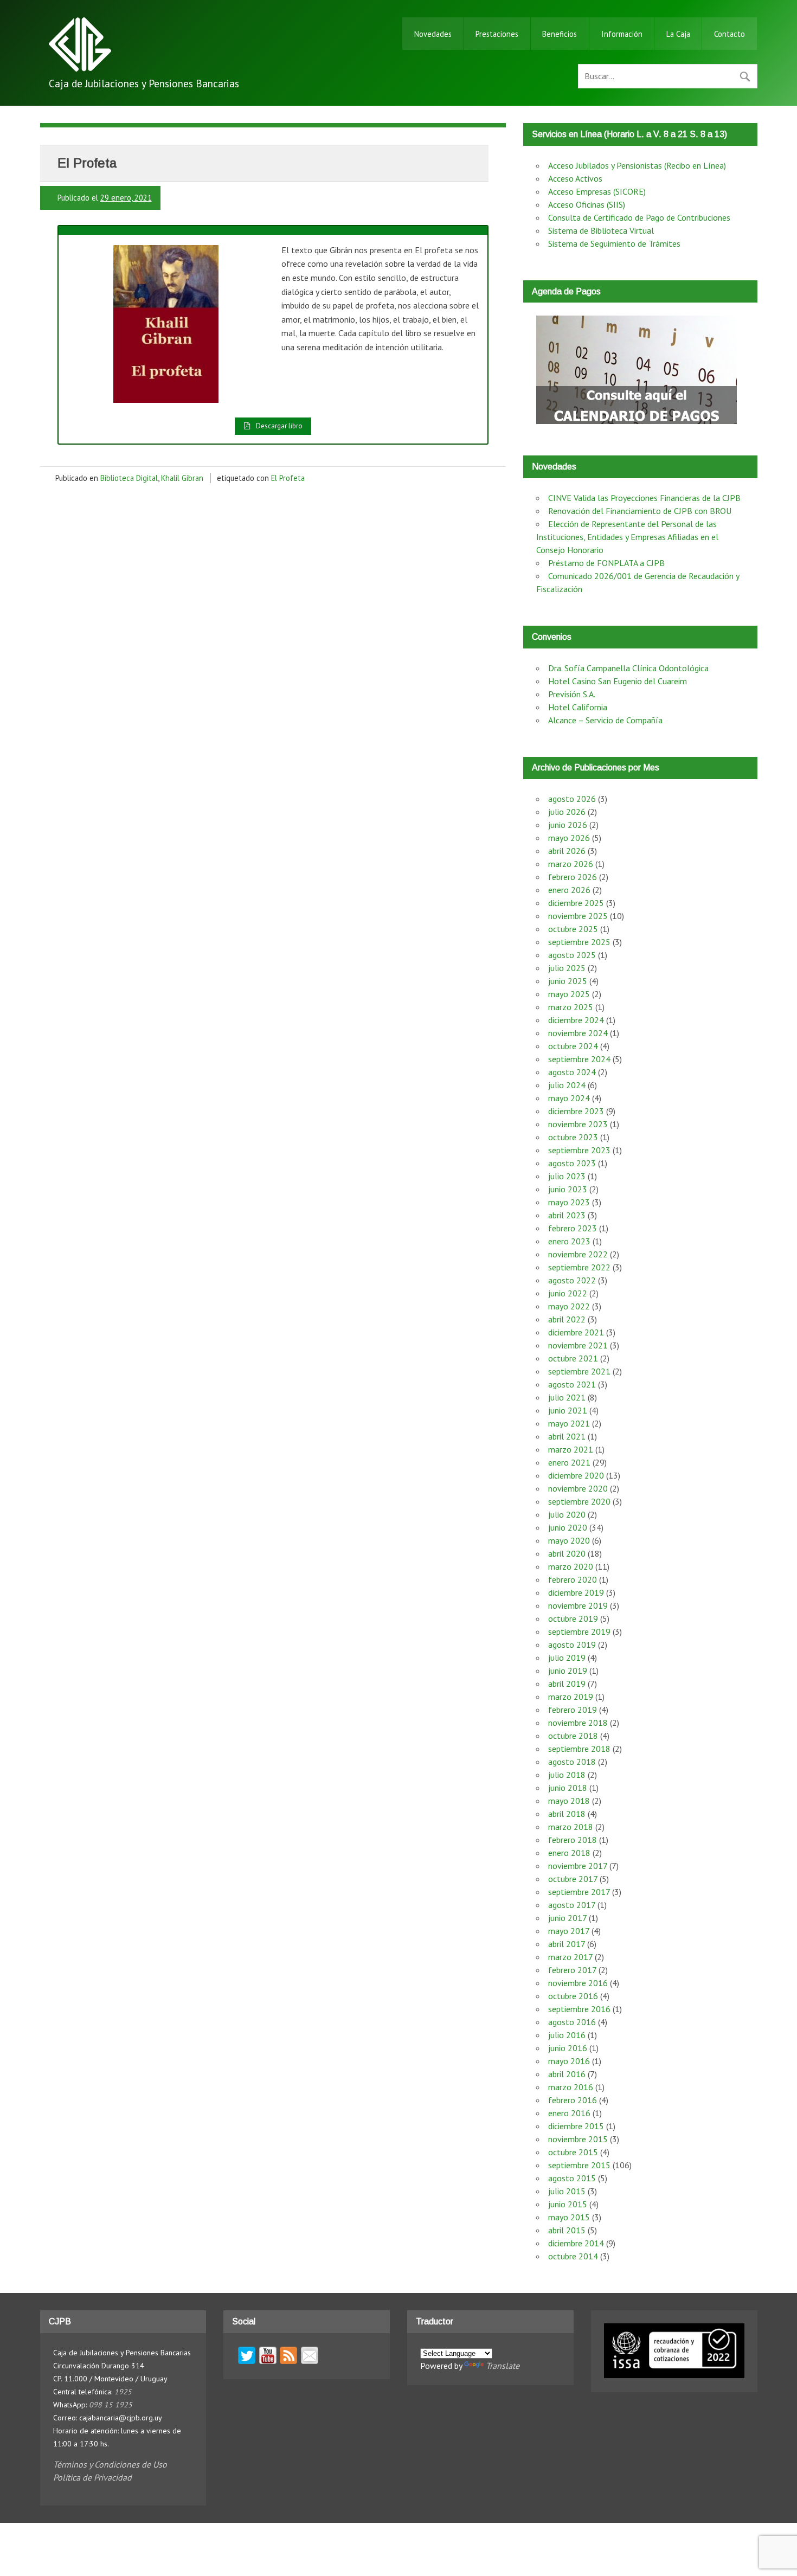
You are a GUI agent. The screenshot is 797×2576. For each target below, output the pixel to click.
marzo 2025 (571, 1007)
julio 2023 (567, 1176)
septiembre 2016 (579, 2009)
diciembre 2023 (576, 1111)
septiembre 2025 (579, 942)
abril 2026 (567, 851)
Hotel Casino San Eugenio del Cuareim (618, 681)
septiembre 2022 (579, 1267)
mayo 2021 (569, 1423)
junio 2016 (568, 2048)
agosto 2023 (572, 1163)
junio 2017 (567, 1918)
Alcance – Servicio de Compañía (605, 720)
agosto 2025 (572, 955)
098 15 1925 (111, 2405)
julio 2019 (567, 1658)
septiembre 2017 (579, 1892)
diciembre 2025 (576, 903)
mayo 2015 (569, 2217)
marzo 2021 (571, 1449)
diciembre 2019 (576, 1592)
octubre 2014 (573, 2256)
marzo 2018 (571, 1827)
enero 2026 (569, 890)
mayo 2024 (569, 1098)
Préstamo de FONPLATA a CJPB (606, 563)
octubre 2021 (573, 1358)
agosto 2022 (572, 1280)
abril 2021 (567, 1436)
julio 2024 (567, 1085)
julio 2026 (567, 812)
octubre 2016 (573, 1996)
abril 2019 (567, 1684)
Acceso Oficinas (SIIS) (587, 204)
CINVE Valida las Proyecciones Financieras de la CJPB (644, 498)
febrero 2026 (573, 877)
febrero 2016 (573, 2100)
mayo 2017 (569, 1931)
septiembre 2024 (579, 1059)
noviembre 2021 (578, 1345)
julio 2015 (567, 2191)
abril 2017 (567, 1944)
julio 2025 (567, 968)
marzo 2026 (571, 864)
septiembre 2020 (579, 1501)
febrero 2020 (573, 1579)
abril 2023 (567, 1215)
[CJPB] (80, 68)
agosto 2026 (572, 799)
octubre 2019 (573, 1618)
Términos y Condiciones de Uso (110, 2464)
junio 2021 (568, 1410)
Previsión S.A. (572, 694)
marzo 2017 (570, 1957)
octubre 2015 (573, 2152)
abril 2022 (567, 1319)
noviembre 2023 (578, 1124)
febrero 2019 (573, 1710)
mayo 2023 (569, 1202)
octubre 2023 (573, 1137)
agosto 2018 (572, 1762)
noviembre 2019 (578, 1605)
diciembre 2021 (576, 1332)
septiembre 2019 (579, 1631)
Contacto (729, 34)
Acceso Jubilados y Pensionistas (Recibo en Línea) (637, 165)
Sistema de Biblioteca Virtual (601, 230)
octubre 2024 (573, 1046)
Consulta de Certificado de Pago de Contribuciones (639, 217)
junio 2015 (568, 2204)
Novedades (433, 34)
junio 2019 (568, 1671)
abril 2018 (567, 1814)
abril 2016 (567, 2074)
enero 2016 (569, 2113)
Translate (503, 2366)
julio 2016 (567, 2035)
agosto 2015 (572, 2178)
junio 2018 (568, 1788)
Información (622, 34)
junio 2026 (568, 825)
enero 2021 (569, 1462)
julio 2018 (567, 1775)
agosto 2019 (572, 1644)
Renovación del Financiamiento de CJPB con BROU (640, 511)
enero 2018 (569, 1853)
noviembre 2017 (578, 1866)
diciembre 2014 (576, 2243)
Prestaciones (497, 34)
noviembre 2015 (578, 2139)
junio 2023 (568, 1189)
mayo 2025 (569, 994)
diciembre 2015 (576, 2126)
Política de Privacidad (92, 2477)
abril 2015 (567, 2230)
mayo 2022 (569, 1306)
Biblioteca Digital (129, 478)
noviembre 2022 (578, 1254)
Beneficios (560, 34)
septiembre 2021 (579, 1371)
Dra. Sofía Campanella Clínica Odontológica (628, 668)
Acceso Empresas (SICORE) (597, 191)
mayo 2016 (569, 2061)
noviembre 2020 (578, 1488)
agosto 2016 (572, 2022)
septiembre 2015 (579, 2165)
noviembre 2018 (578, 1723)
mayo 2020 (569, 1540)
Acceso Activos (575, 178)
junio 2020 (568, 1527)
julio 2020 (567, 1514)
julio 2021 (567, 1397)
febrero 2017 (572, 1970)
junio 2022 (568, 1293)
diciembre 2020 (576, 1475)
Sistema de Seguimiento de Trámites (614, 243)
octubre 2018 (573, 1736)
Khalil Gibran (182, 478)
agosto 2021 (572, 1384)
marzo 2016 (571, 2087)
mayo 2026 (569, 838)
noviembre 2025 (578, 916)
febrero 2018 (573, 1840)
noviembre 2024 (578, 1033)
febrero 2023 (573, 1228)
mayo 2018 (569, 1801)
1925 (123, 2392)
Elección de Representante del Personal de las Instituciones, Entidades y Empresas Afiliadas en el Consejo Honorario (627, 537)
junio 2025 (568, 981)
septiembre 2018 (579, 1749)
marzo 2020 (571, 1566)
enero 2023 (569, 1241)
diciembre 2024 (576, 1020)
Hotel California (578, 707)
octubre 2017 (573, 1879)
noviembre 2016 (578, 1983)
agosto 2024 (572, 1072)
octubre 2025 (573, 929)
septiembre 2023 (579, 1150)
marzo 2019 (571, 1697)
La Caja (678, 34)
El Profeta (288, 478)
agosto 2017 (572, 1905)
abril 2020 (567, 1553)
